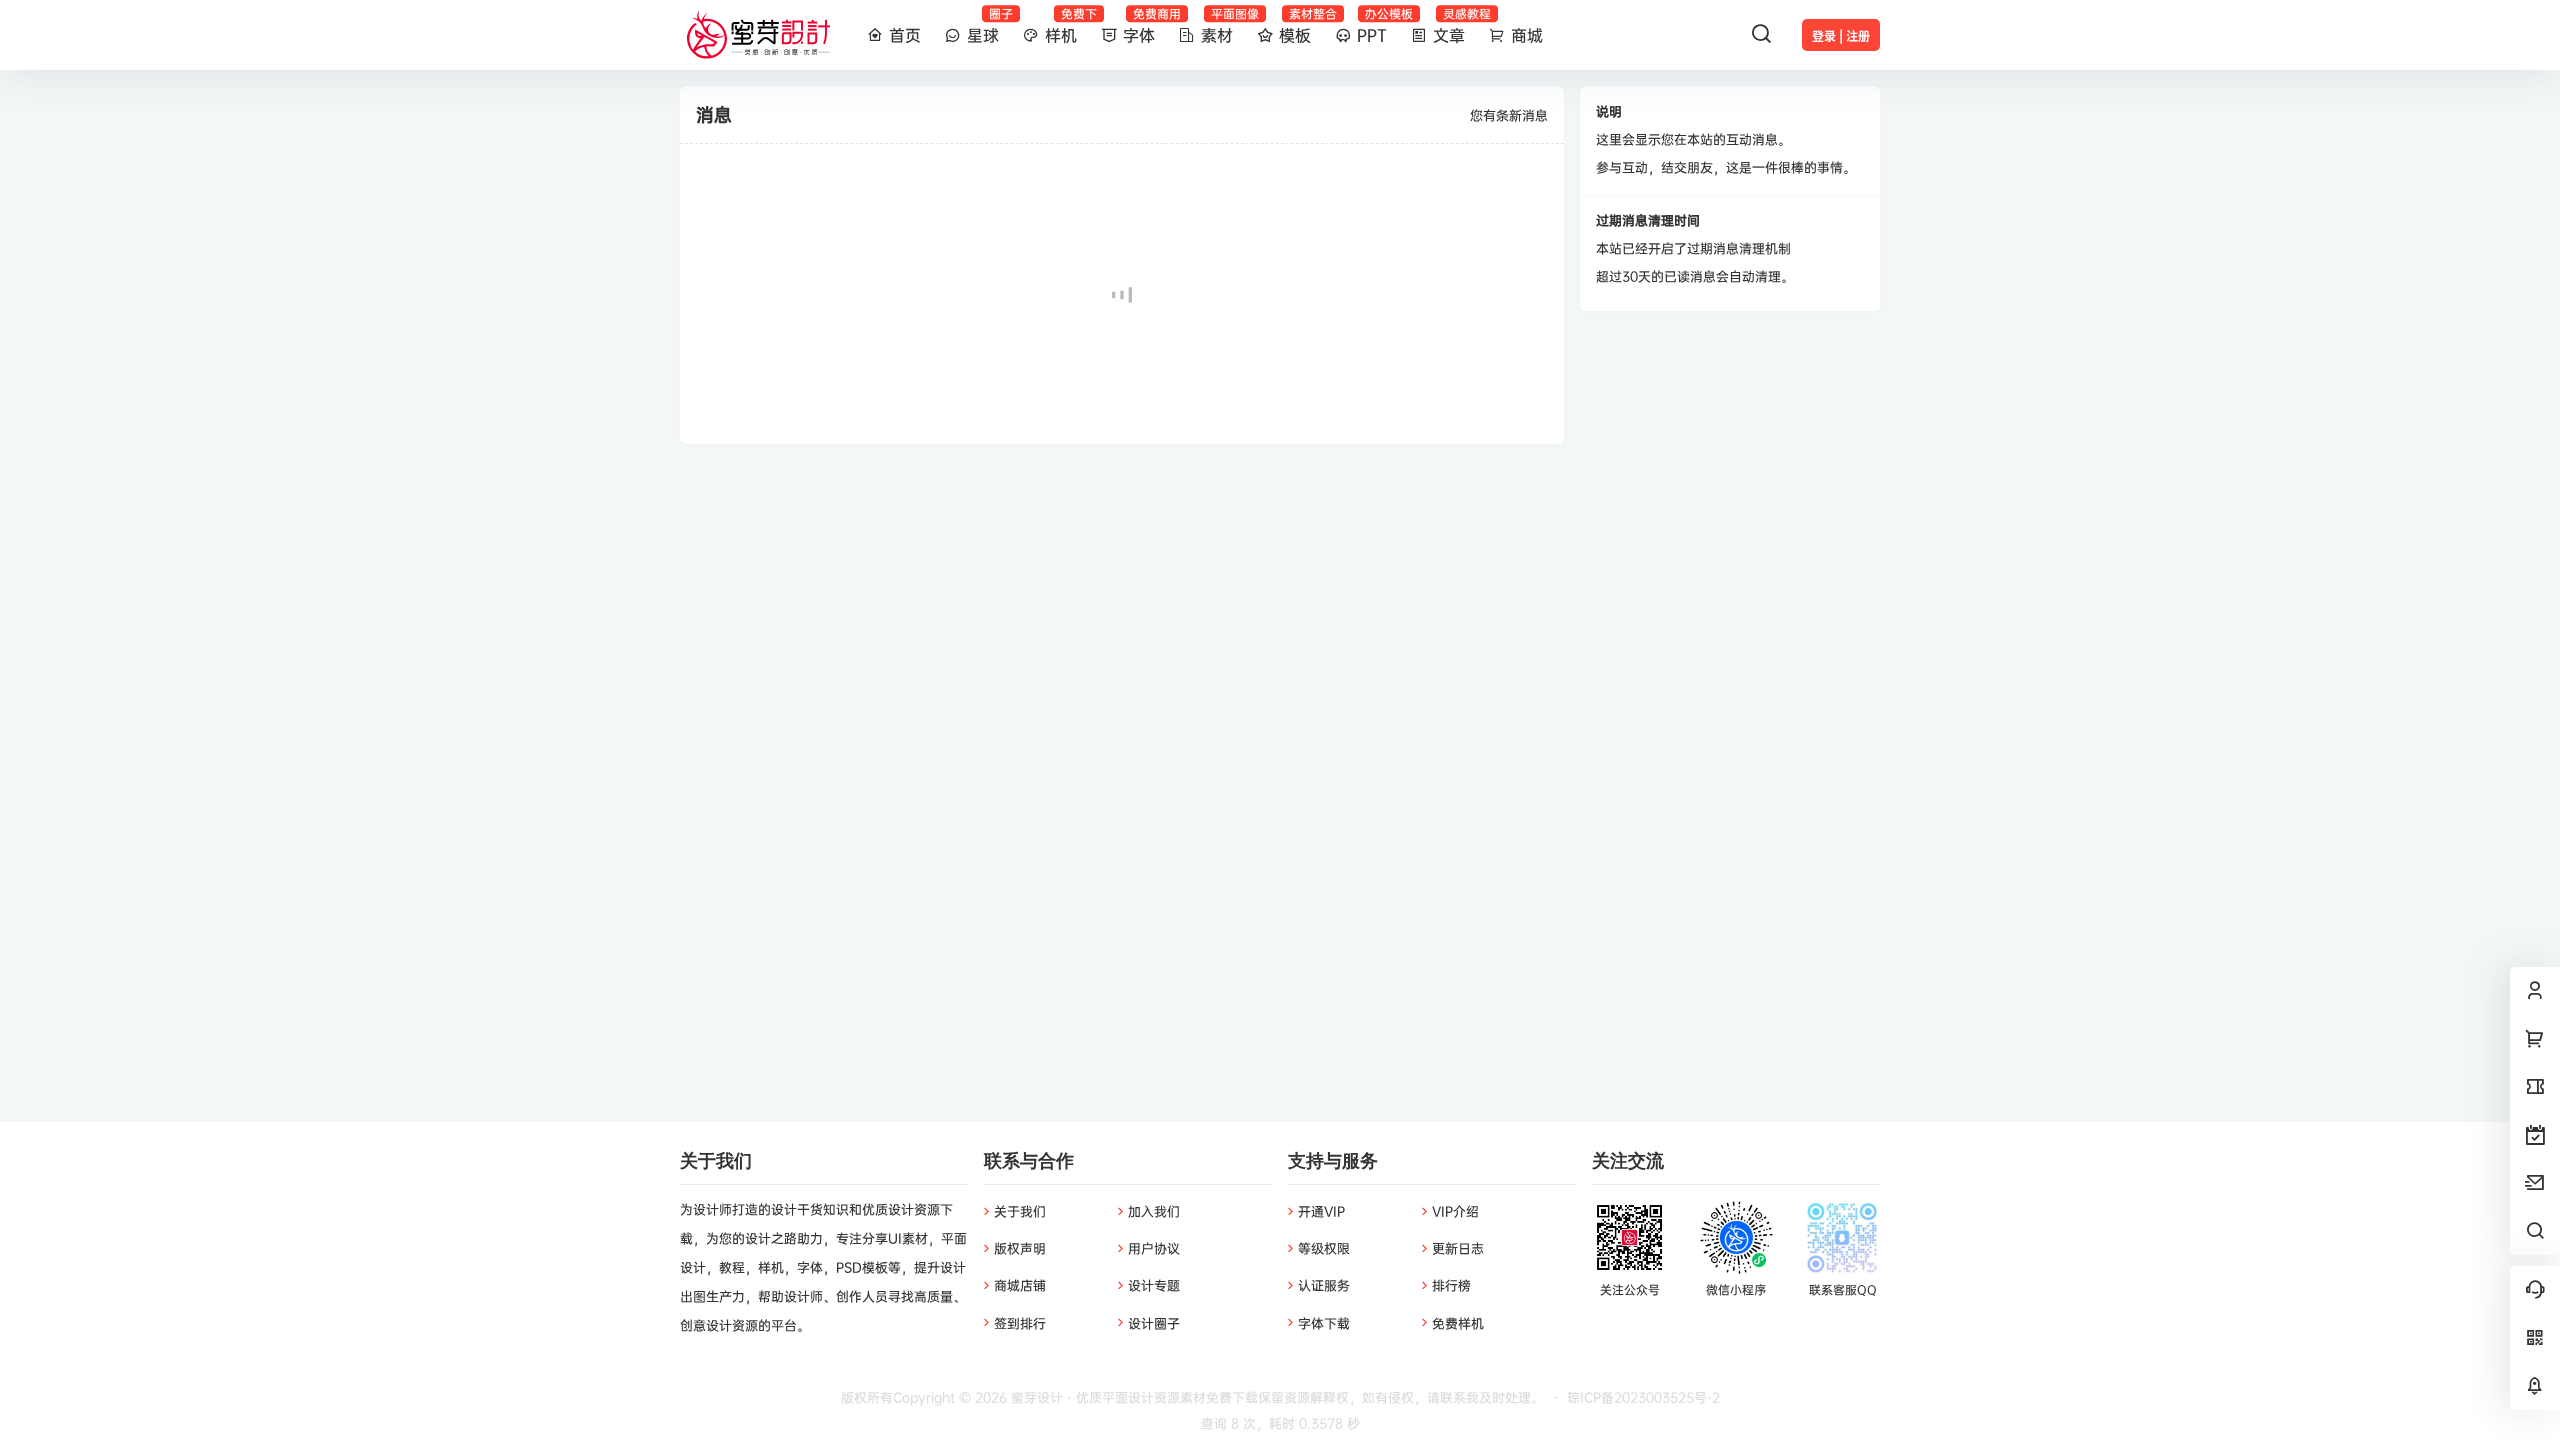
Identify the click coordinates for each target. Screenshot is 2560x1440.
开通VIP (1321, 1211)
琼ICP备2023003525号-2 (1643, 1397)
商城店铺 (1020, 1285)
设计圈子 (1154, 1323)
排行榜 (1451, 1285)
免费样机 (1458, 1323)
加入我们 (1154, 1211)
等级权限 (1324, 1248)
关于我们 (1020, 1211)
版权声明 (1020, 1248)
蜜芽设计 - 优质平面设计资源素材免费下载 (1132, 1397)
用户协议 (1154, 1248)
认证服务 (1324, 1285)
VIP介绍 (1455, 1211)
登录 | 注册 (1841, 36)
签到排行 (1020, 1323)
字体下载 (1324, 1323)
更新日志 (1458, 1248)
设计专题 (1154, 1285)
